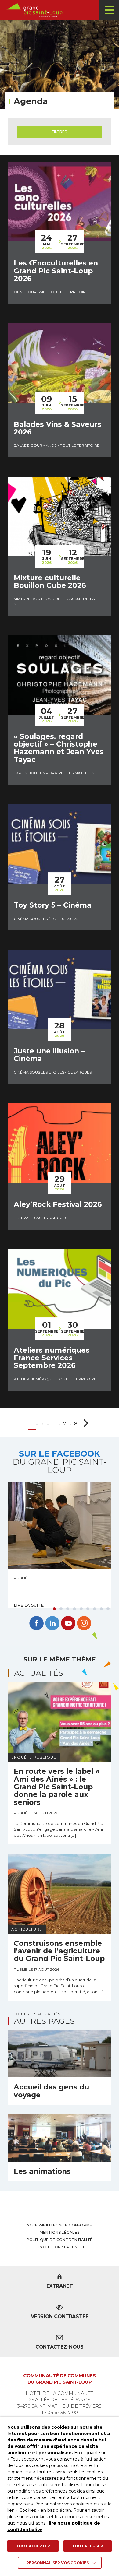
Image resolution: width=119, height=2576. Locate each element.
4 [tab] (74, 1609)
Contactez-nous (59, 2347)
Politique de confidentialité (60, 2240)
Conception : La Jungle (60, 2247)
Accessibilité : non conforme (59, 2225)
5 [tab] (81, 1609)
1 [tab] (54, 1609)
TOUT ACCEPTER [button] (33, 2546)
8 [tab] (101, 1609)
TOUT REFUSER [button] (88, 2546)
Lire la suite (29, 1605)
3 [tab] (68, 1609)
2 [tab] (61, 1609)
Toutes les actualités (37, 2014)
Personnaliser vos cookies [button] (58, 2563)
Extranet (60, 2286)
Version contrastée (60, 2316)
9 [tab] (108, 1609)
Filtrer (60, 132)
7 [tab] (95, 1609)
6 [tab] (88, 1609)
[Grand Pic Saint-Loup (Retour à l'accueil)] (62, 10)
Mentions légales (60, 2232)
